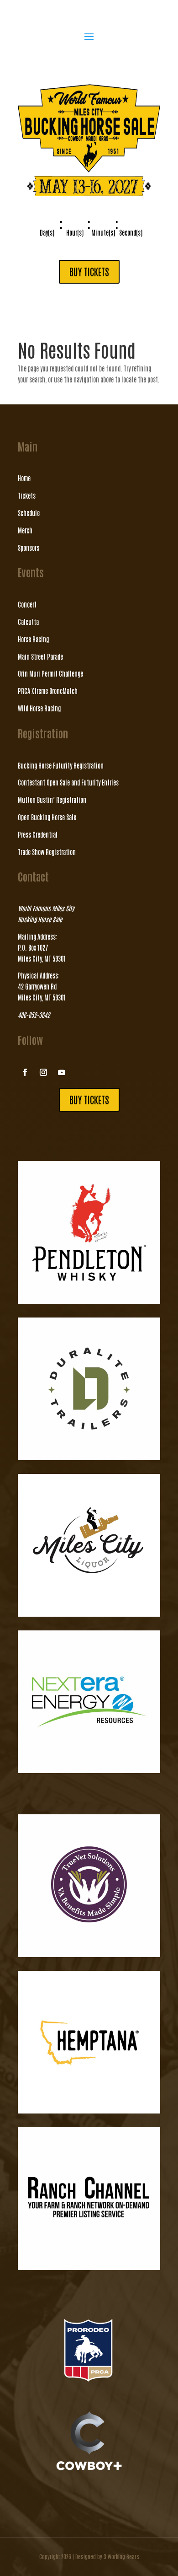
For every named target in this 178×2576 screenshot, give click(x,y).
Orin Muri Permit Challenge (50, 673)
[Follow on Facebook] (25, 1072)
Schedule (29, 513)
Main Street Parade (40, 656)
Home (24, 478)
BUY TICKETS (89, 272)
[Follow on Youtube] (62, 1072)
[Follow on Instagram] (43, 1072)
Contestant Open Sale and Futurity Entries (68, 782)
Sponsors (29, 548)
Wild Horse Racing (39, 708)
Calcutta (28, 622)
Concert (27, 604)
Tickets (27, 495)
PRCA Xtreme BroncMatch (48, 691)
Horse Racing (33, 639)
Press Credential (38, 834)
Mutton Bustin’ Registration (52, 800)
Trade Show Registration (47, 852)
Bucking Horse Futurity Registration (61, 765)
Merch (25, 530)
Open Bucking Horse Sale (47, 817)
